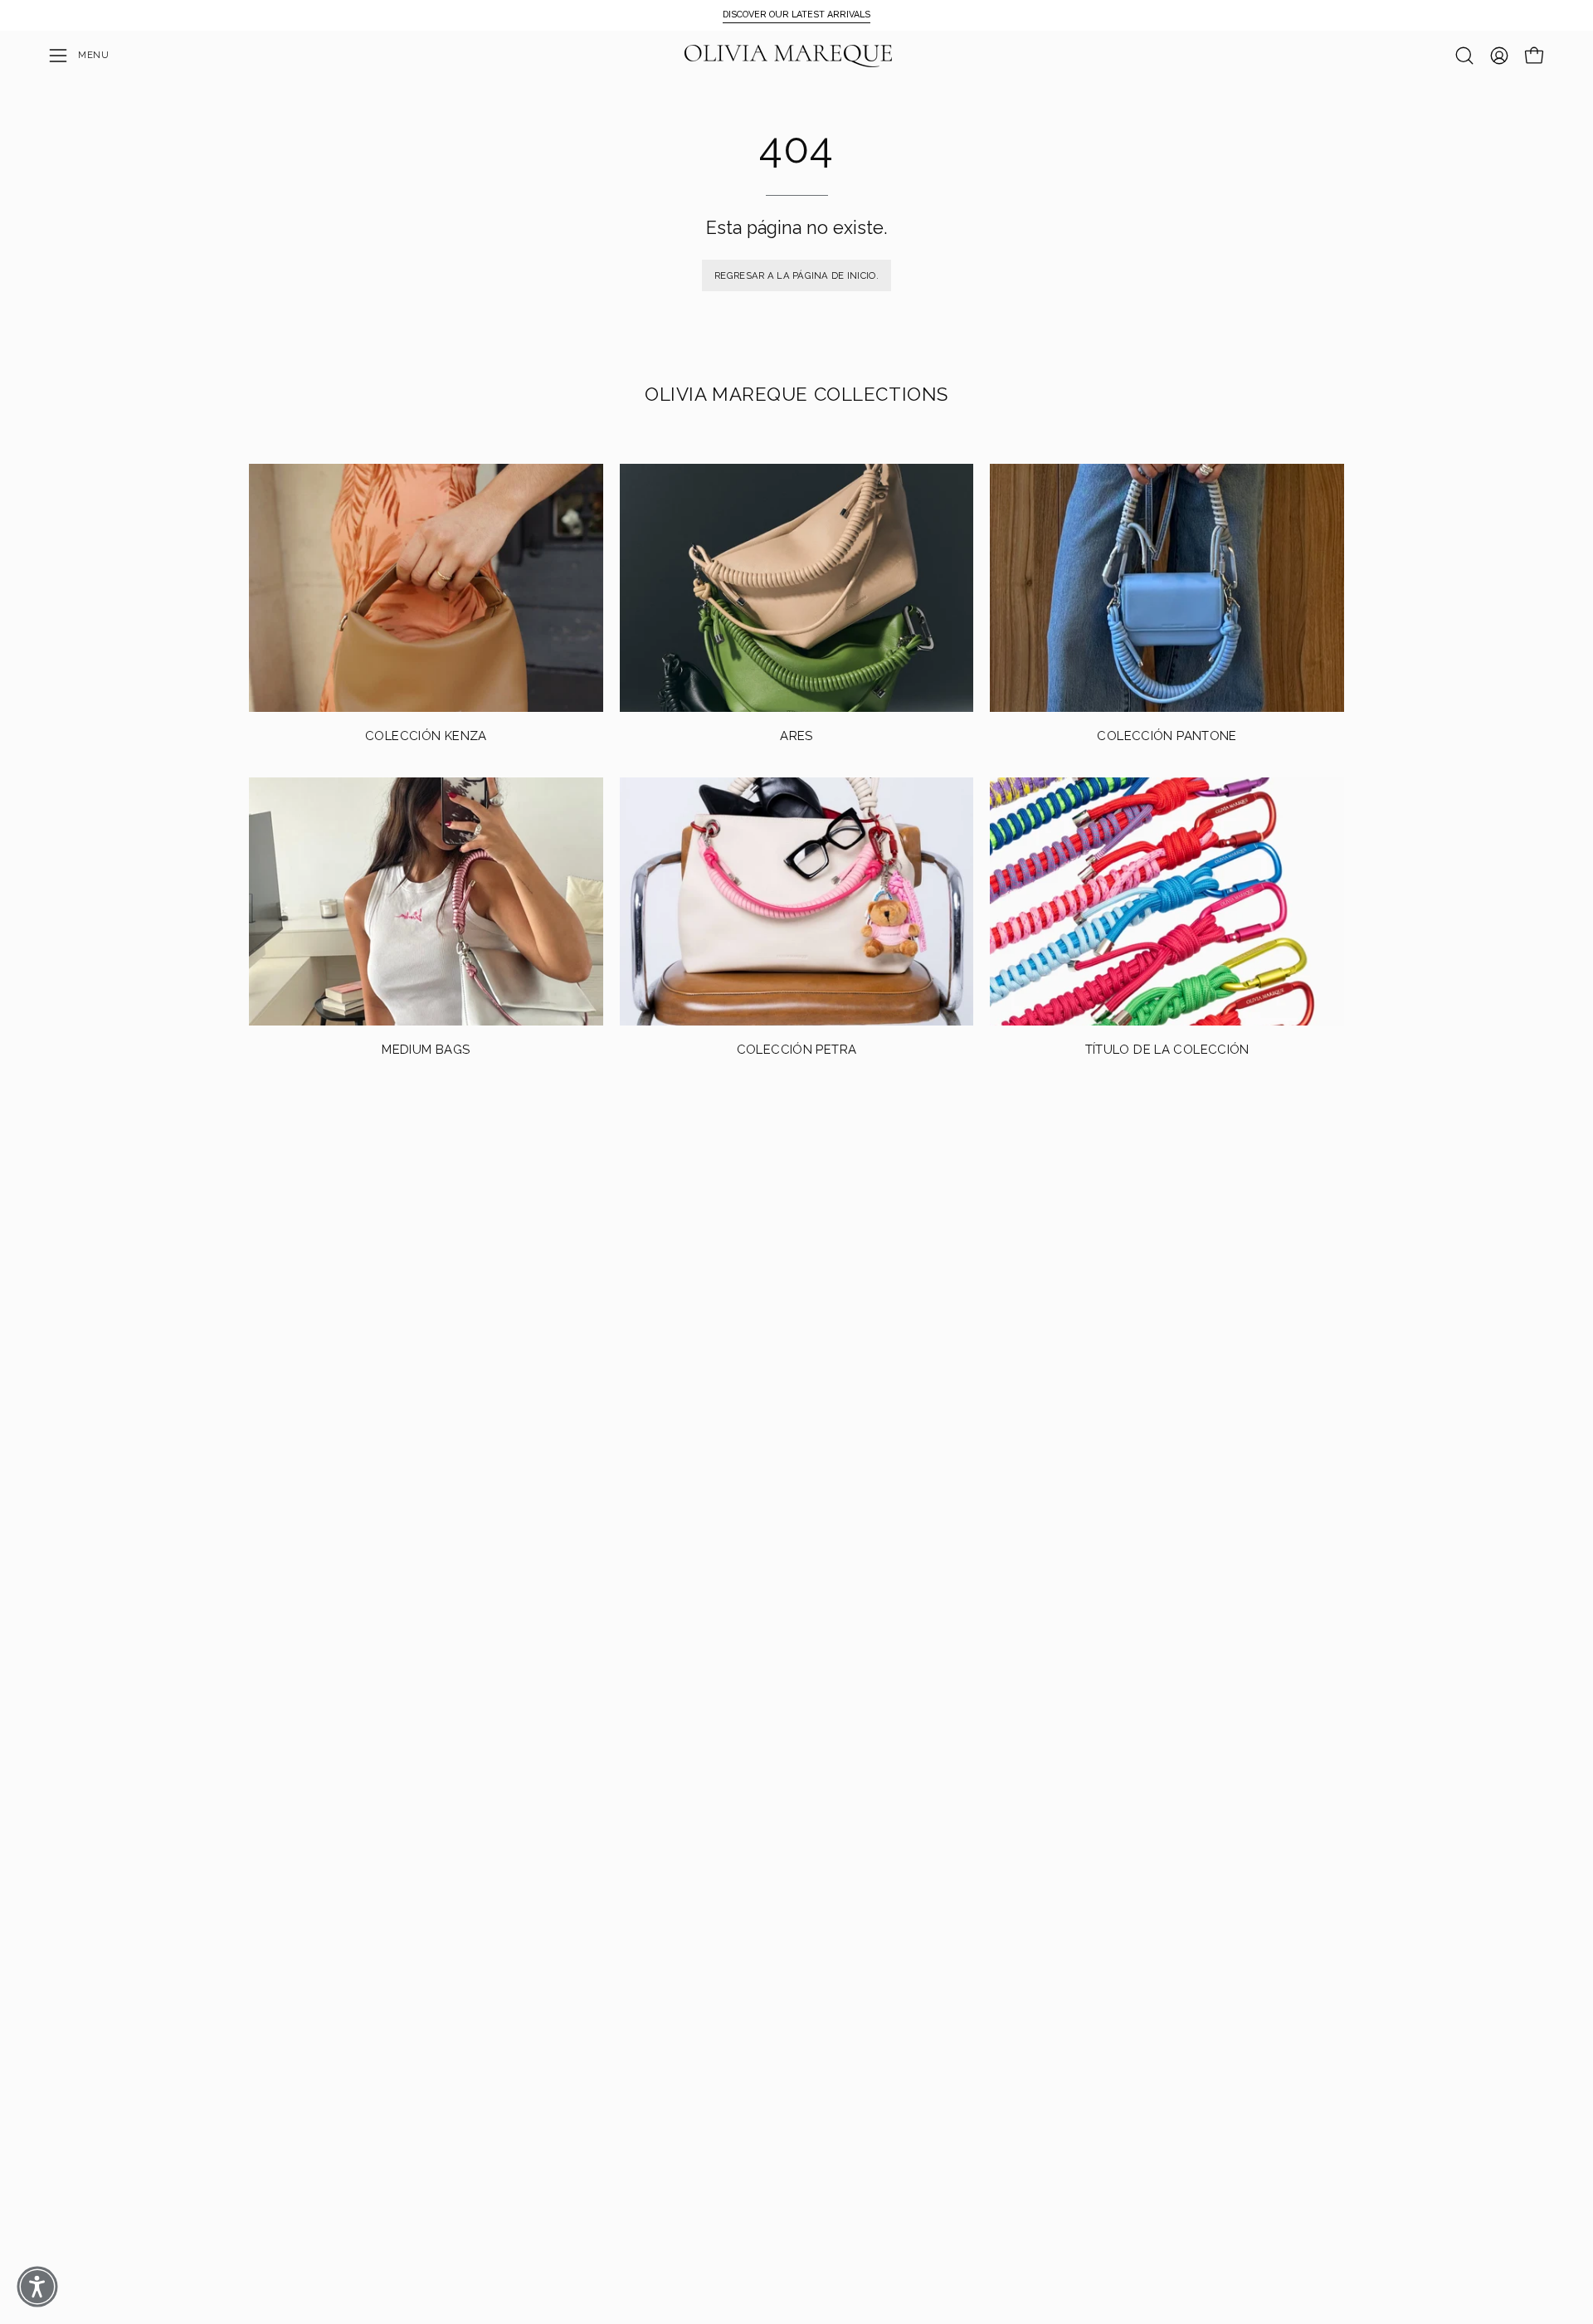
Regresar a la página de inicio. (796, 275)
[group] (796, 15)
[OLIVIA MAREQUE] (788, 56)
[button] (1464, 56)
